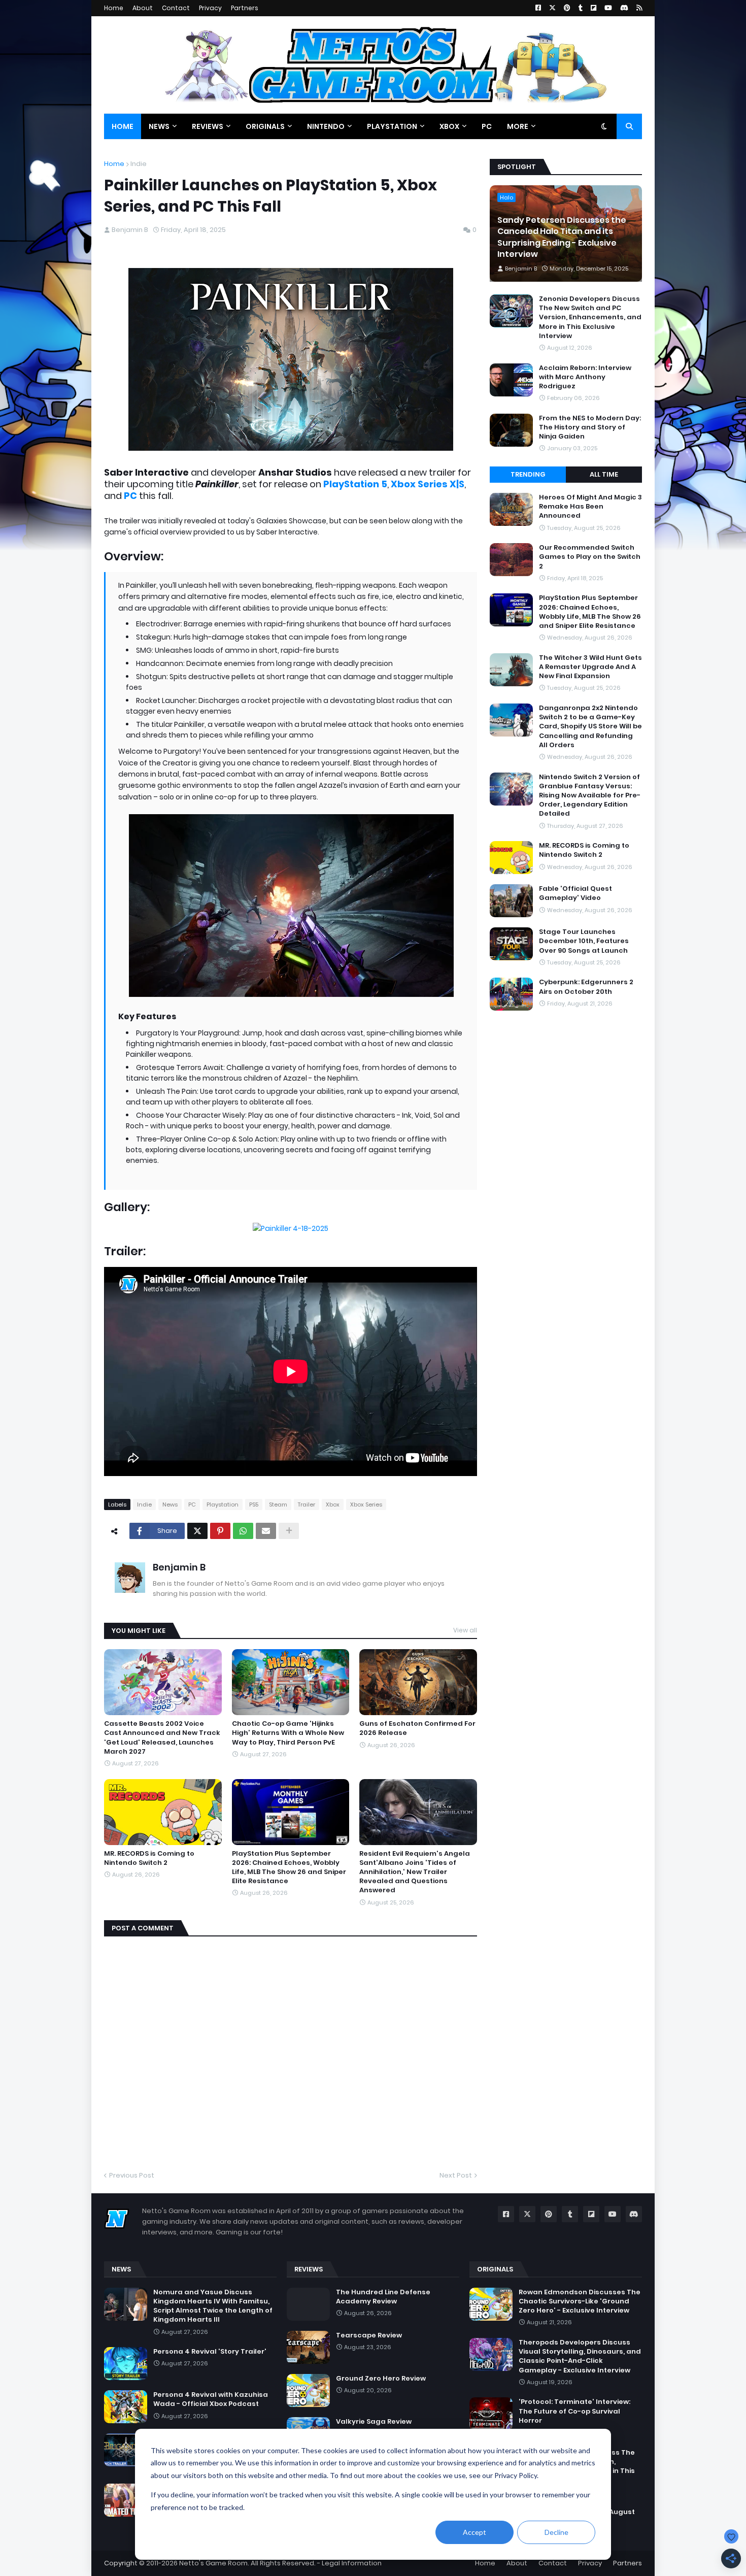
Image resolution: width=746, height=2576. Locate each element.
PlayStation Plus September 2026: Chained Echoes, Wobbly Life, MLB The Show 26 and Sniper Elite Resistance (289, 1868)
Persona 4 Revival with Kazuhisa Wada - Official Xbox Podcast (211, 2399)
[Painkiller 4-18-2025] (291, 1228)
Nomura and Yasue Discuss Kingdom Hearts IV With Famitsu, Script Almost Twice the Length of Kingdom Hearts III (213, 2306)
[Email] (266, 1531)
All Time (604, 474)
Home (114, 8)
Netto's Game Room (213, 2563)
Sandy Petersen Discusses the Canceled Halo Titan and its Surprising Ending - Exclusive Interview (562, 237)
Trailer (307, 1504)
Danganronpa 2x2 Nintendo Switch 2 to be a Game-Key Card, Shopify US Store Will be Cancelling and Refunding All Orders (590, 727)
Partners (245, 8)
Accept (474, 2532)
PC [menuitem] (487, 126)
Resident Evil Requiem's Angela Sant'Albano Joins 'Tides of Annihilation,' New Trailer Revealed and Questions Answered (415, 1872)
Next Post (456, 2175)
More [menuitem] (518, 126)
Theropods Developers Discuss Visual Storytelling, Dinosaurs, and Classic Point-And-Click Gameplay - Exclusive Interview (580, 2356)
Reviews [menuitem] (208, 126)
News (170, 1504)
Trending (528, 474)
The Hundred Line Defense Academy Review (383, 2297)
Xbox (333, 1504)
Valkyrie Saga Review (374, 2422)
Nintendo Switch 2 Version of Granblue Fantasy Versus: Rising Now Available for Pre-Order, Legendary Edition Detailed (590, 796)
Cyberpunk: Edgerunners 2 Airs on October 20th (586, 987)
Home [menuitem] (123, 126)
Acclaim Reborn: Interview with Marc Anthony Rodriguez (585, 377)
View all (465, 1630)
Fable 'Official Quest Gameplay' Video (575, 893)
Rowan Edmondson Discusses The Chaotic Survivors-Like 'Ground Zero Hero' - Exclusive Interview (580, 2301)
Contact (176, 8)
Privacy (210, 8)
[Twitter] (197, 1531)
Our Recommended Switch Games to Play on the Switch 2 (590, 557)
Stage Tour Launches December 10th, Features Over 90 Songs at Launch (584, 941)
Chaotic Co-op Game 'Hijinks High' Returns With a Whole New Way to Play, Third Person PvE (288, 1733)
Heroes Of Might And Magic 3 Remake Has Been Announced (590, 507)
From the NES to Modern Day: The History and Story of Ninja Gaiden (590, 427)
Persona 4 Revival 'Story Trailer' (210, 2352)
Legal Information (352, 2563)
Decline (556, 2532)
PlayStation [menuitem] (392, 126)
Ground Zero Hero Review (381, 2379)
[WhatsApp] (243, 1531)
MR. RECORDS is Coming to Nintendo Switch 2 (149, 1858)
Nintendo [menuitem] (326, 126)
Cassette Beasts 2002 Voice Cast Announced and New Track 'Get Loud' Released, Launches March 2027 (162, 1738)
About (143, 8)
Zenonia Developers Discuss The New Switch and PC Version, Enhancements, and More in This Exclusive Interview (590, 317)
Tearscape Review (369, 2335)
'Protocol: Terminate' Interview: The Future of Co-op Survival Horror (574, 2411)
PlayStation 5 (355, 484)
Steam (278, 1504)
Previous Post (132, 2175)
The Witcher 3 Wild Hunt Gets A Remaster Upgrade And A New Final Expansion (590, 667)
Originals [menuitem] (265, 126)
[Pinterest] (220, 1531)
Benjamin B (179, 1567)
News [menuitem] (159, 126)
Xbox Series (366, 1504)
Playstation (223, 1504)
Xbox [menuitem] (449, 126)
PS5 (254, 1504)
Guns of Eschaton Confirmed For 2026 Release (417, 1728)
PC (192, 1504)
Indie (139, 164)
